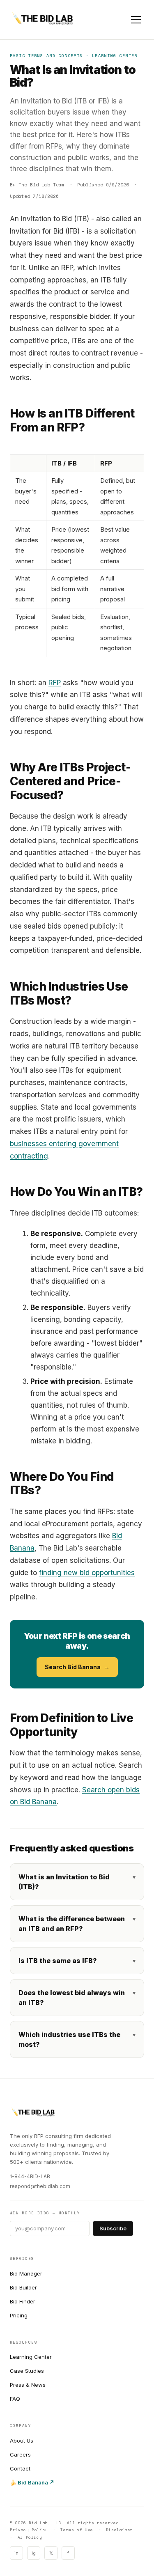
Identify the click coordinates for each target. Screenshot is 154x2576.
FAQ (15, 2399)
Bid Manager (26, 2273)
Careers (20, 2454)
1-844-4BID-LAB (30, 2176)
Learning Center (31, 2357)
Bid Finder (23, 2301)
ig (34, 2553)
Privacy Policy (29, 2530)
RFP (55, 683)
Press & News (28, 2385)
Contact (20, 2468)
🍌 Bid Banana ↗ (32, 2482)
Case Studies (27, 2371)
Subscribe (113, 2228)
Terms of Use (77, 2530)
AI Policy (30, 2537)
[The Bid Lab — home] (43, 20)
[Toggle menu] (136, 20)
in (16, 2553)
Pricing (19, 2315)
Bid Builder (23, 2287)
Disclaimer (120, 2530)
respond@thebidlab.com (40, 2186)
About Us (22, 2441)
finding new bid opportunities (87, 1573)
